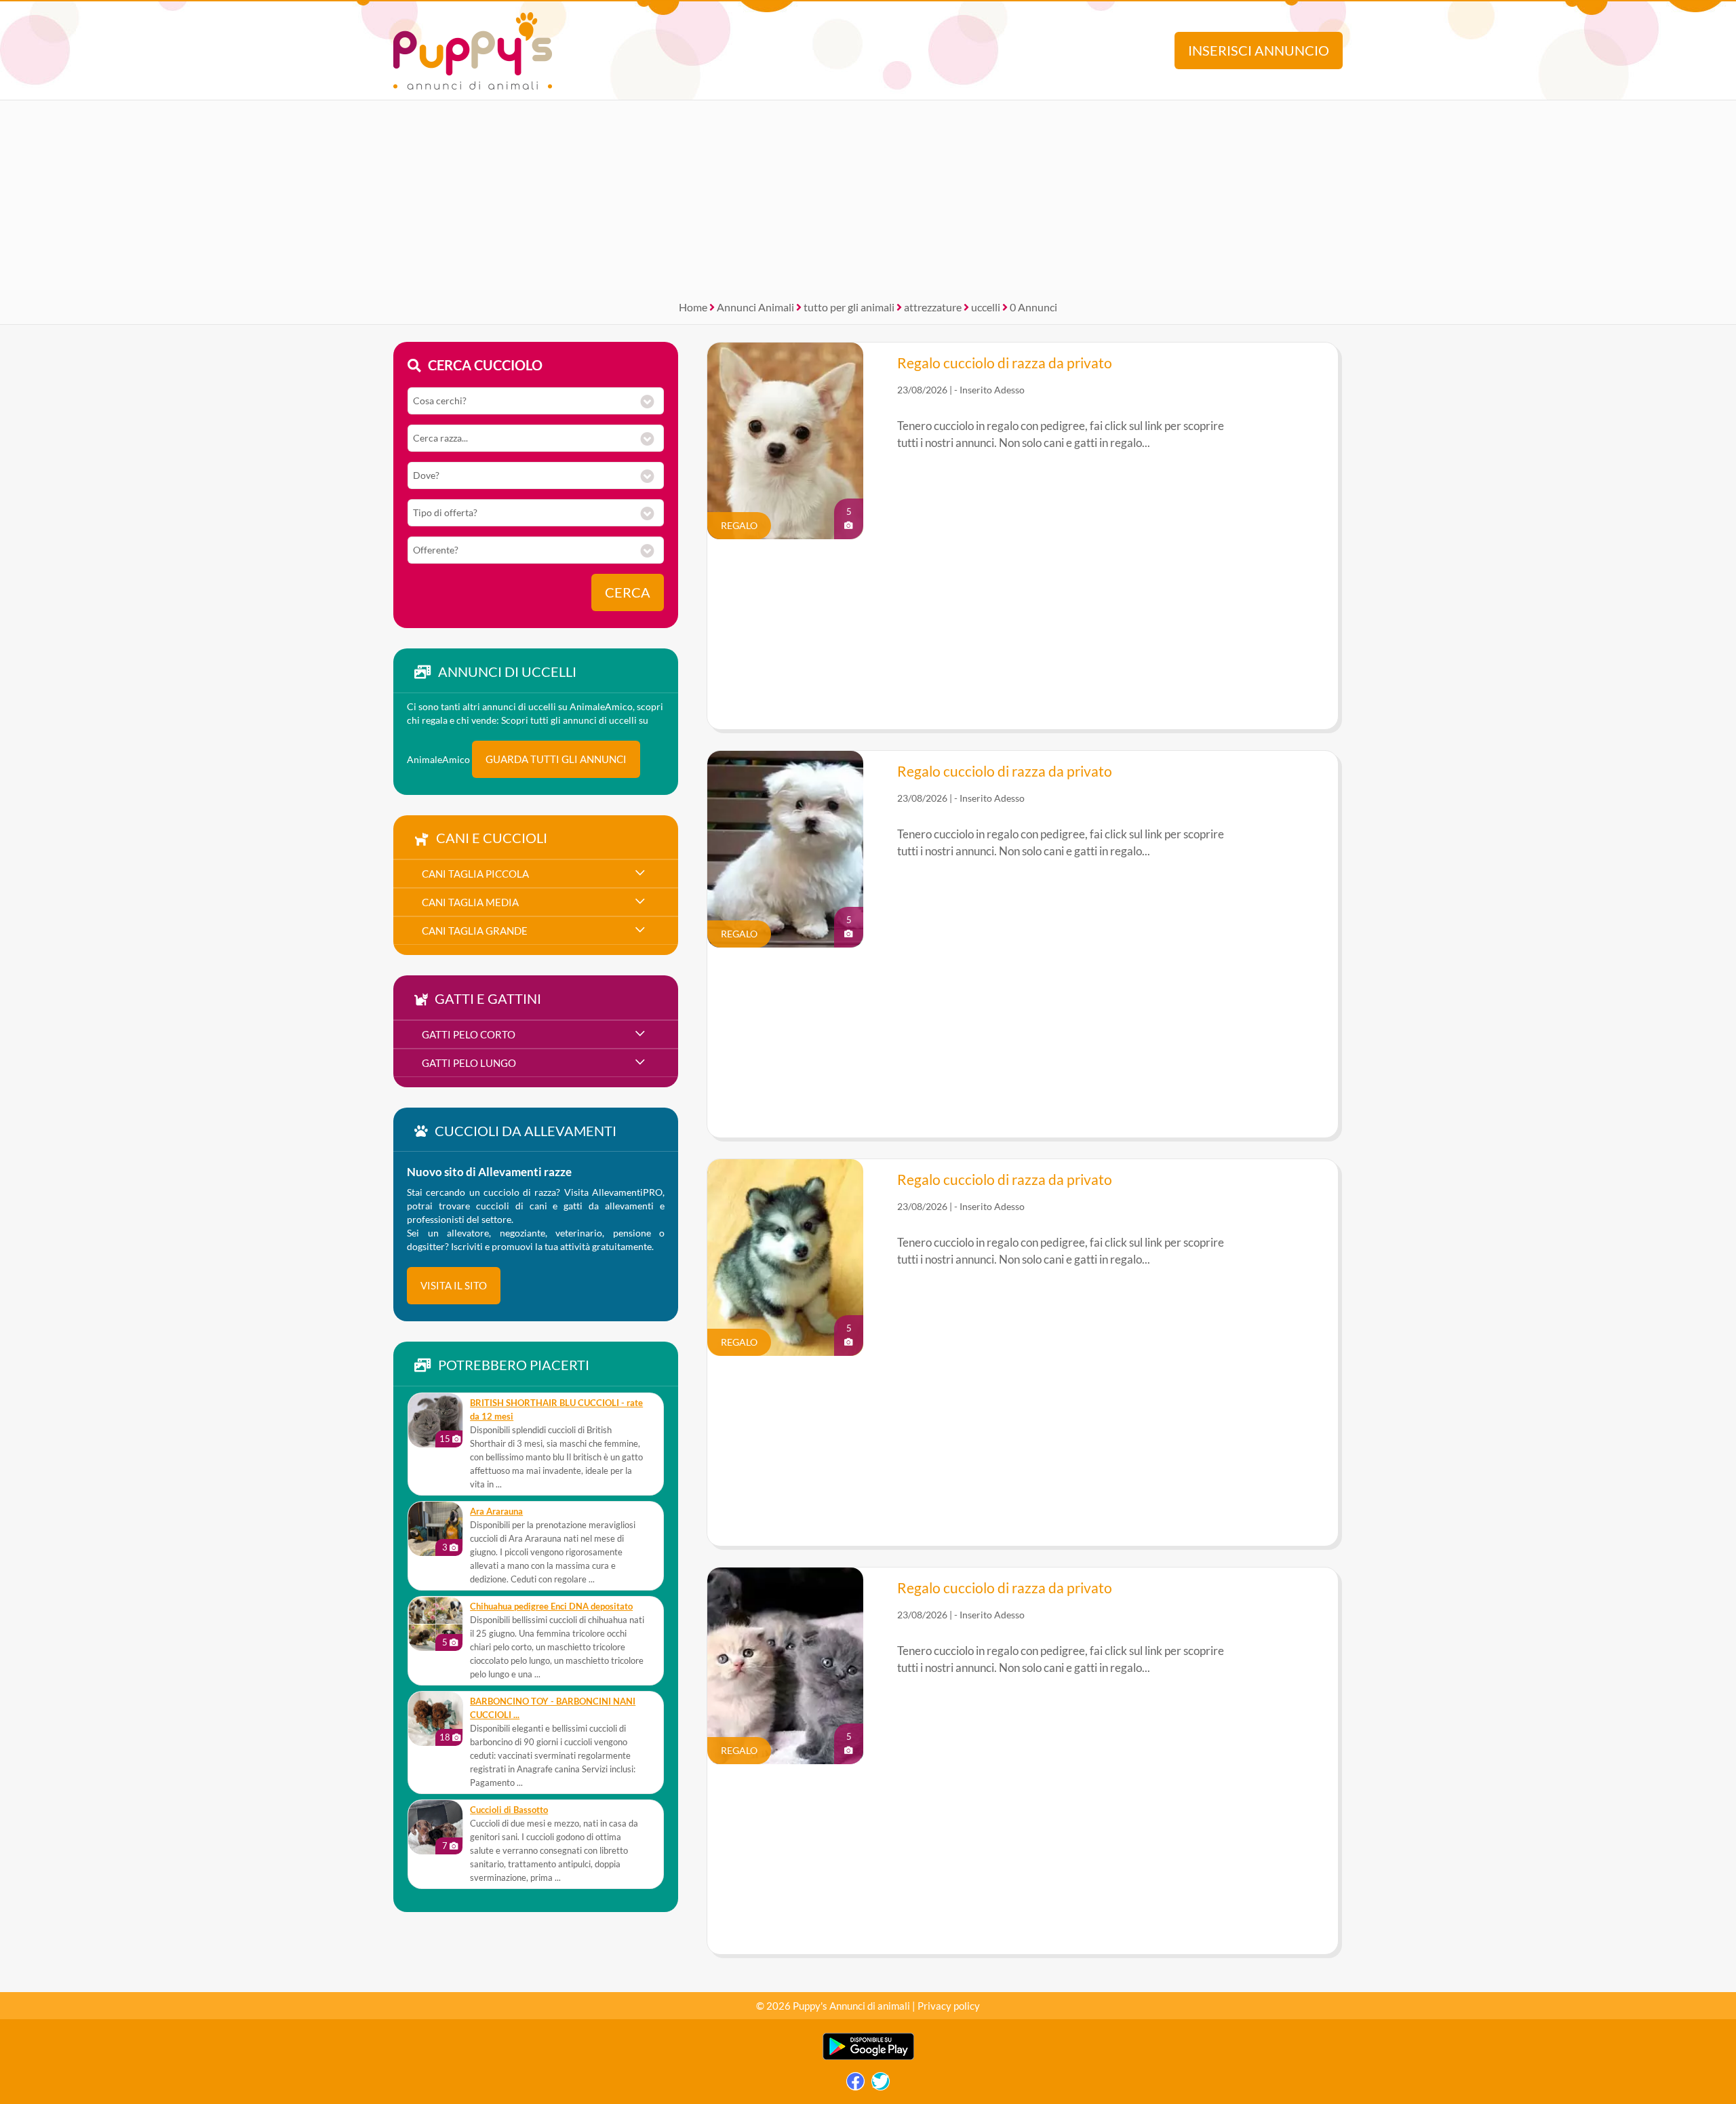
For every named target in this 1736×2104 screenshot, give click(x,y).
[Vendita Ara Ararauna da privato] (435, 1529)
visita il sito (454, 1285)
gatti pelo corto (469, 1034)
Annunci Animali (755, 307)
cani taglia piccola (475, 874)
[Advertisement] (868, 195)
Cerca (628, 592)
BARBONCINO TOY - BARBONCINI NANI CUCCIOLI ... (553, 1708)
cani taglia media (470, 902)
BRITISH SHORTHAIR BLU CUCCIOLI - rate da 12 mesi (556, 1410)
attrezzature (933, 307)
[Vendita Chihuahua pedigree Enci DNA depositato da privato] (435, 1624)
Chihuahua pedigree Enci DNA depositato (551, 1606)
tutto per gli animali (849, 307)
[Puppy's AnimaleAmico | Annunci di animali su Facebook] (855, 2085)
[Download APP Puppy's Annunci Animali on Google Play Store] (868, 2057)
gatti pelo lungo (469, 1063)
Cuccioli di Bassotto (509, 1810)
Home (693, 307)
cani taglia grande (475, 931)
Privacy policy (949, 2006)
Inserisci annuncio (1259, 51)
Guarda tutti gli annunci (556, 759)
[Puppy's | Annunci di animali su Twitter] (881, 2085)
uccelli (986, 307)
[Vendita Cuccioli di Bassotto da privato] (435, 1827)
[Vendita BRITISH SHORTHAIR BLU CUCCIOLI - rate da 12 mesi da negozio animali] (435, 1420)
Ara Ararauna (496, 1512)
